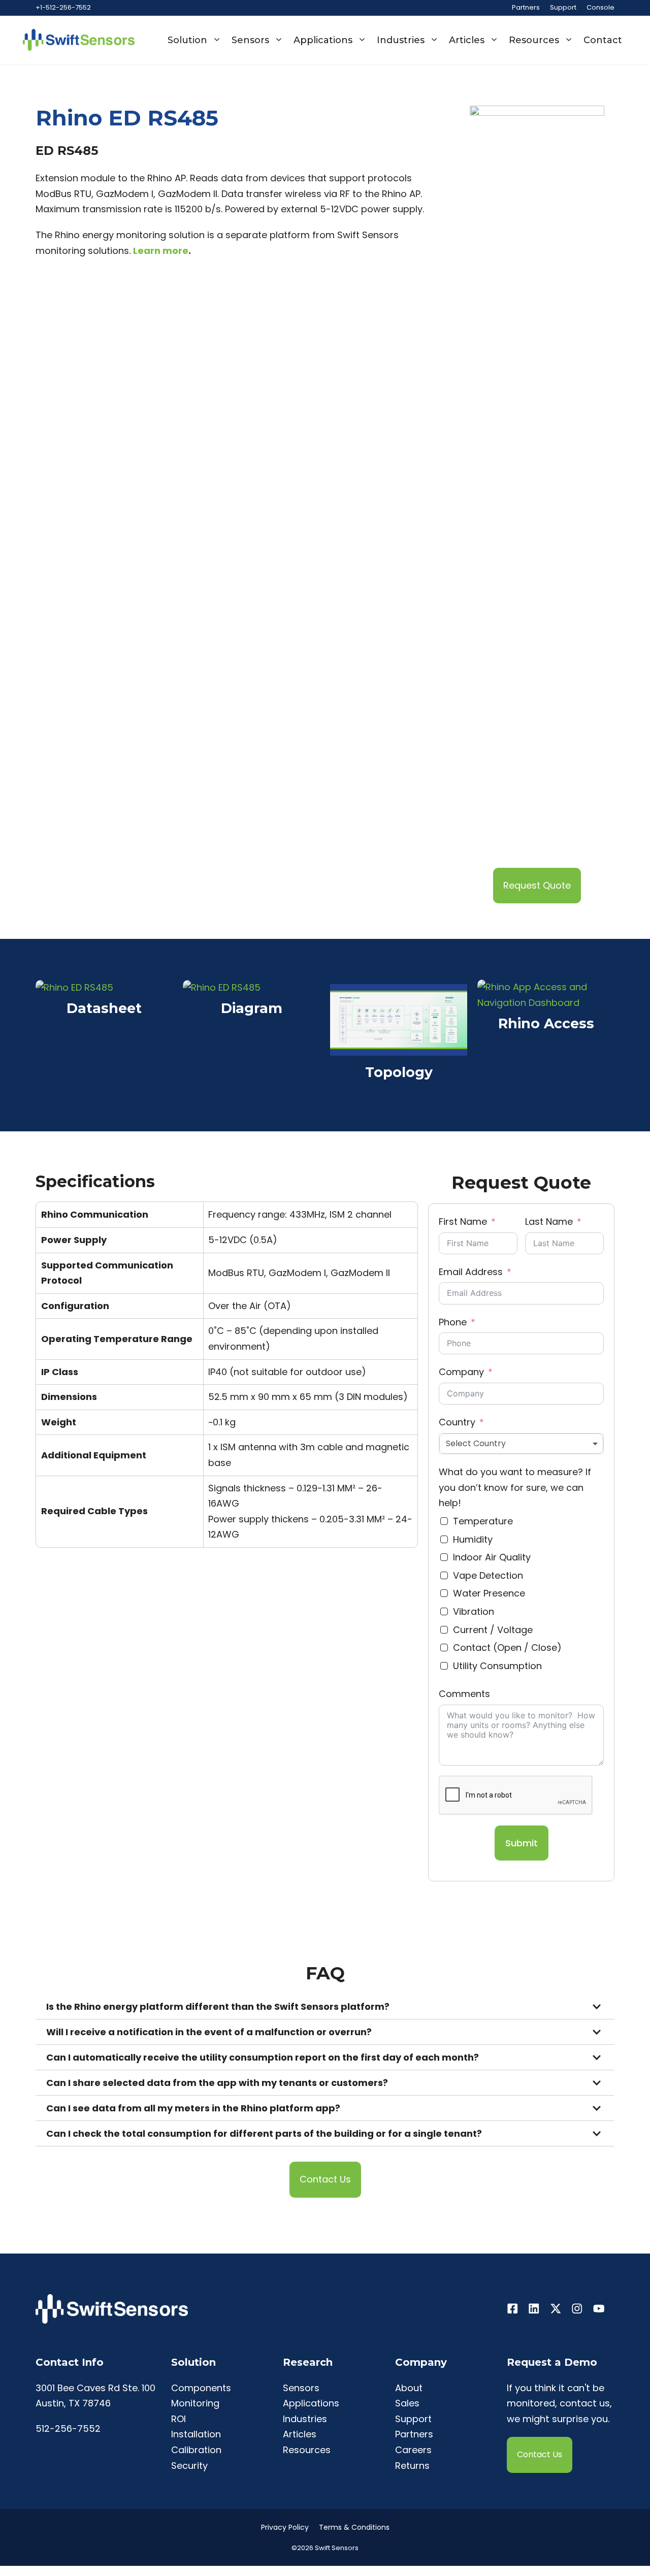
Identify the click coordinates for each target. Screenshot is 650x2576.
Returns (412, 2466)
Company (461, 1372)
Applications (323, 40)
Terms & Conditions (354, 2527)
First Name (463, 1221)
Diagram (252, 1009)
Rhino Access (546, 1024)
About (409, 2388)
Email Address (471, 1272)
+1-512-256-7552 (63, 7)
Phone (453, 1322)
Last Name (549, 1221)
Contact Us (325, 2179)
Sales (407, 2403)
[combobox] (521, 1444)
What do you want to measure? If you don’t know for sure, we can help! (515, 1487)
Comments (464, 1694)
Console (600, 7)
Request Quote (537, 885)
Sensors (250, 40)
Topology (399, 1073)
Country (457, 1422)
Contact (603, 40)
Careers (413, 2450)
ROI (178, 2419)
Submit (522, 1843)
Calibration (196, 2450)
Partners (526, 7)
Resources (534, 40)
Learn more (161, 251)
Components (201, 2388)
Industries (401, 40)
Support (563, 7)
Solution (187, 40)
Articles (467, 40)
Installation (196, 2434)
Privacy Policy (285, 2527)
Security (189, 2466)
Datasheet (104, 1009)
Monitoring (195, 2403)
